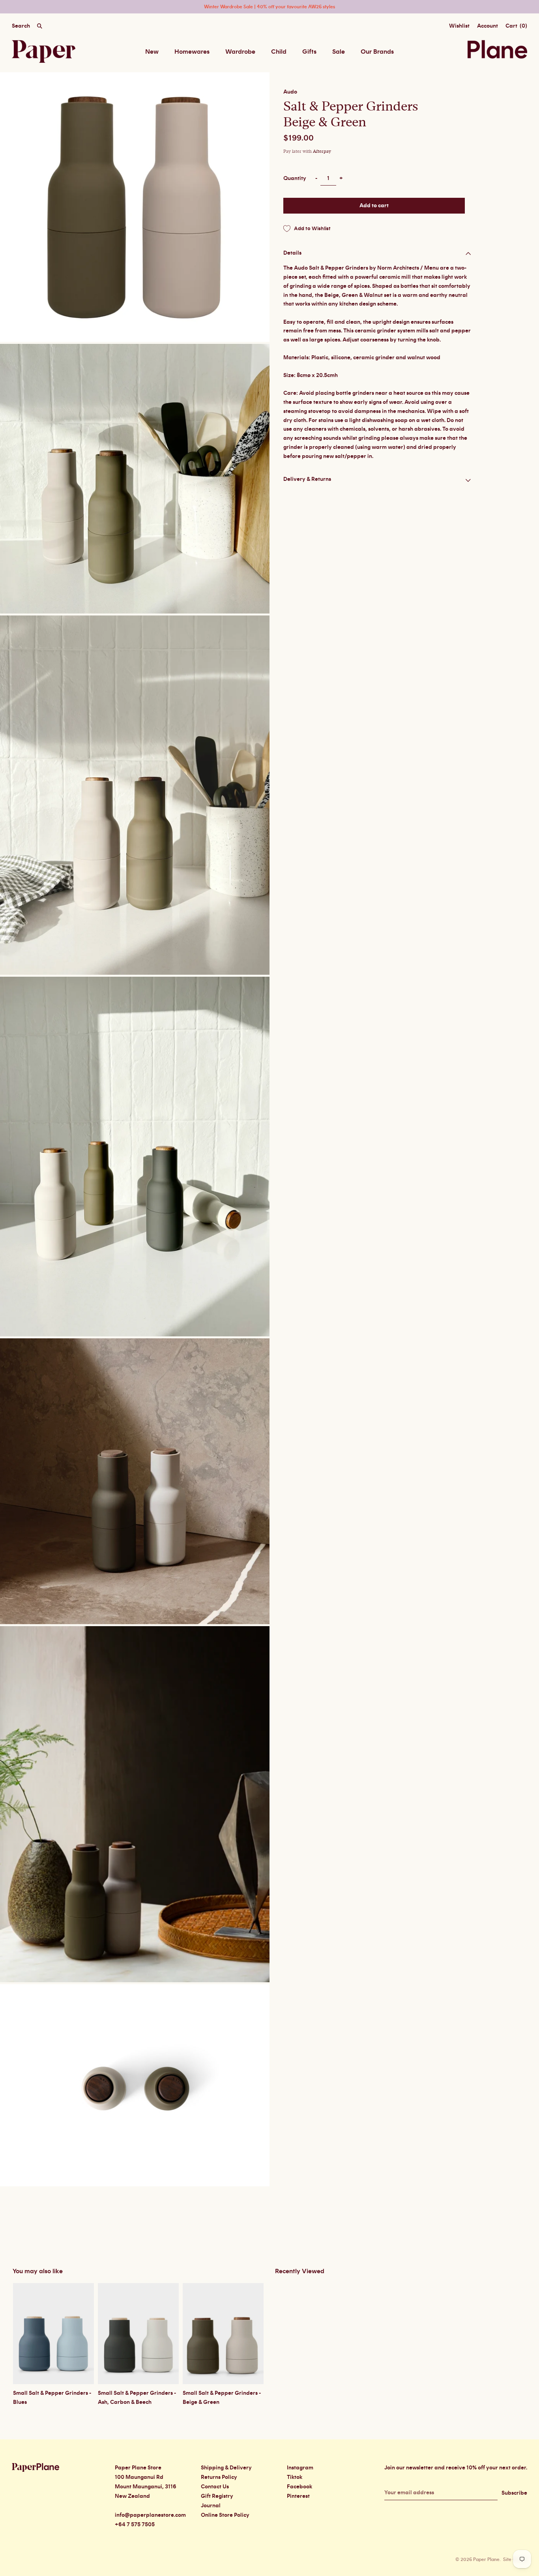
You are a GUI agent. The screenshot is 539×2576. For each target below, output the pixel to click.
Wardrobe (240, 52)
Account (488, 26)
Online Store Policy (225, 2515)
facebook (299, 2487)
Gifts (309, 52)
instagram (300, 2468)
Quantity (295, 178)
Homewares (192, 52)
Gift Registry (217, 2496)
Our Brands (377, 52)
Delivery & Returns (307, 479)
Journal (211, 2506)
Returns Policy (219, 2477)
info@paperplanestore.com (150, 2515)
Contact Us (215, 2487)
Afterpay (322, 151)
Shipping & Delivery (226, 2468)
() (516, 26)
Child (279, 52)
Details (292, 253)
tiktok (295, 2477)
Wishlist (459, 26)
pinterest (298, 2496)
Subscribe (514, 2493)
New (152, 52)
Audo (290, 92)
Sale (339, 52)
